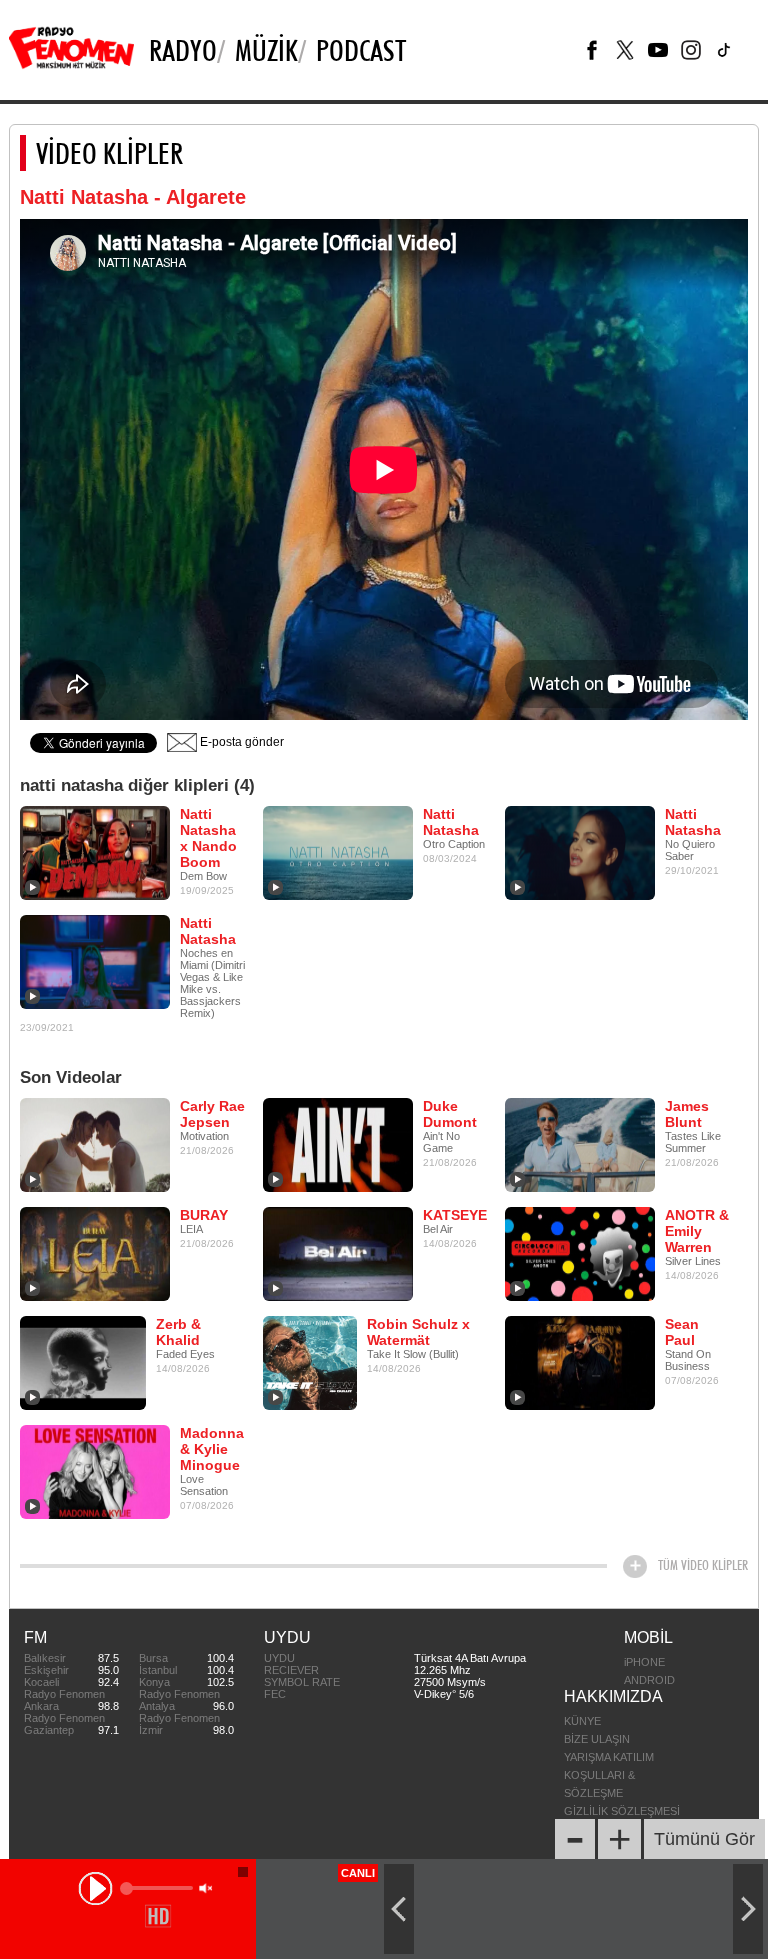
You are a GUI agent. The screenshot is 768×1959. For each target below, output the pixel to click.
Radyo (183, 50)
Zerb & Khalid (178, 1332)
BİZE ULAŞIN (597, 1739)
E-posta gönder (240, 742)
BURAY (204, 1215)
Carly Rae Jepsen (212, 1114)
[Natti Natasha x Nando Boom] (95, 852)
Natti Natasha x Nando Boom (208, 838)
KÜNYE (582, 1721)
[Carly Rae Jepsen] (95, 1144)
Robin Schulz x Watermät (418, 1332)
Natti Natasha (451, 822)
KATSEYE (455, 1215)
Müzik (266, 50)
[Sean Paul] (580, 1362)
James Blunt (687, 1114)
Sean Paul (682, 1332)
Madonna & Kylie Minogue (212, 1449)
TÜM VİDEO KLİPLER (703, 1565)
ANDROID (649, 1680)
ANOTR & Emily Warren (697, 1231)
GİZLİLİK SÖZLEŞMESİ (622, 1811)
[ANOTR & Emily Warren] (580, 1253)
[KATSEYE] (338, 1253)
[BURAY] (95, 1253)
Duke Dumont (450, 1114)
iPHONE (644, 1662)
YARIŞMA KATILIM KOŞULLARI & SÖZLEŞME (609, 1775)
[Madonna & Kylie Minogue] (95, 1471)
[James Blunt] (580, 1144)
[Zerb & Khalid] (83, 1362)
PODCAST (361, 50)
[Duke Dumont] (338, 1144)
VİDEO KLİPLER (109, 153)
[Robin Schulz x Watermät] (310, 1362)
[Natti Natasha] (338, 852)
